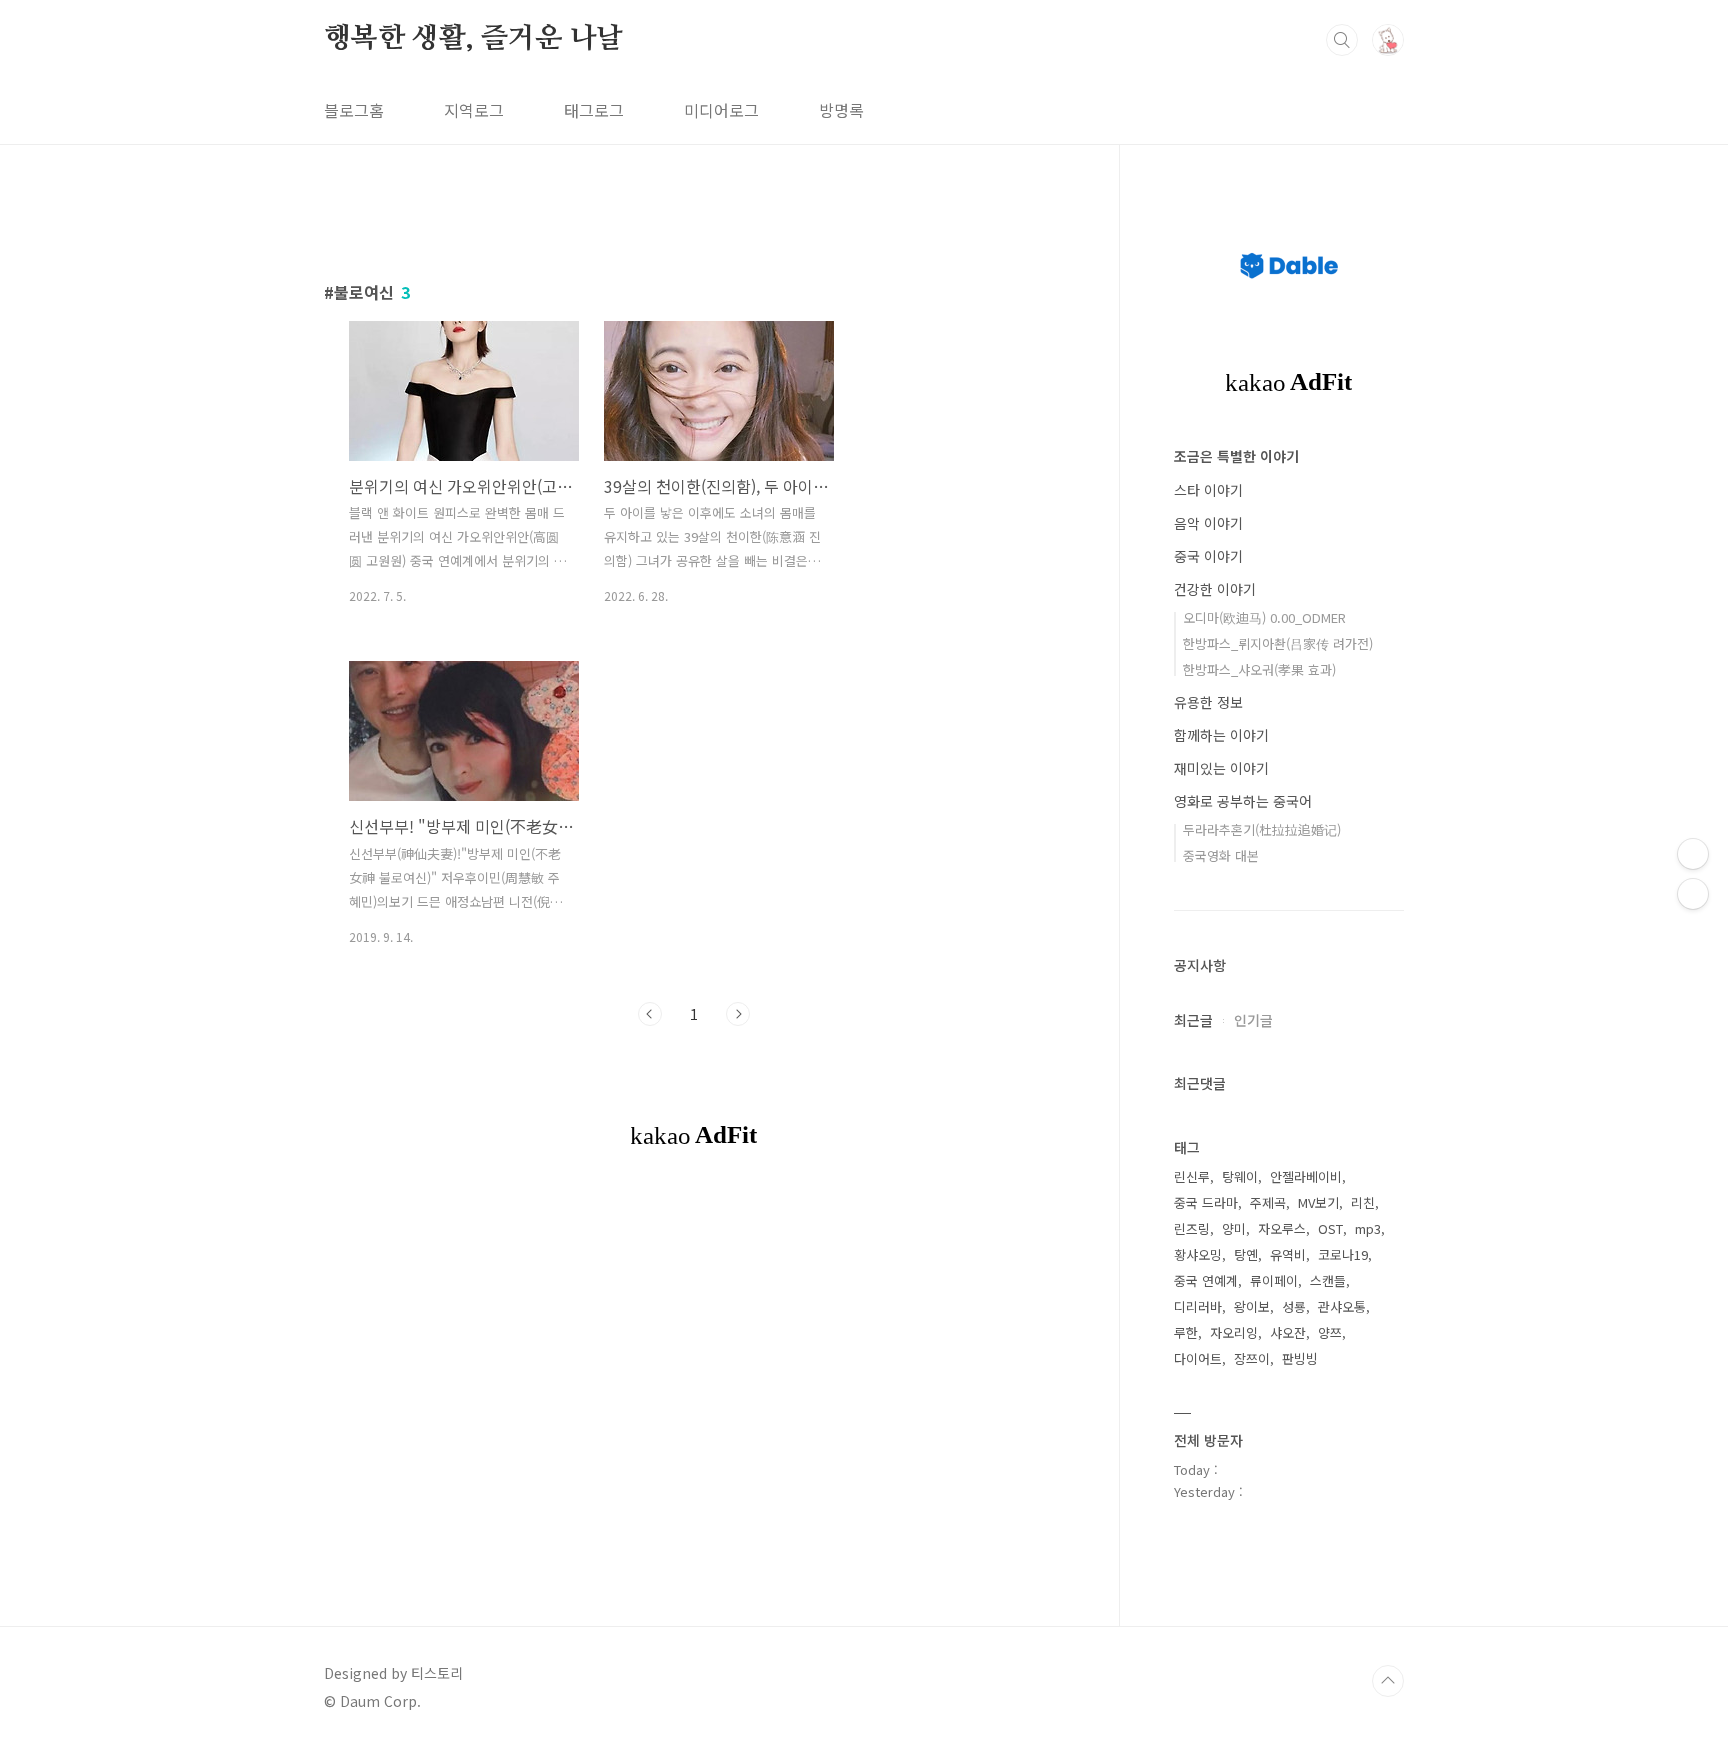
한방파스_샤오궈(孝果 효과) (1259, 669)
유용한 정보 (1208, 702)
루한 (1186, 1332)
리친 (1363, 1202)
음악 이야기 (1208, 523)
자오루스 (1282, 1228)
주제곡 (1268, 1202)
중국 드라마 (1206, 1202)
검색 (1342, 40)
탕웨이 (1240, 1176)
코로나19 (1343, 1254)
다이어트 (1198, 1358)
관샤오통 (1342, 1306)
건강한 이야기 (1215, 589)
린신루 (1192, 1176)
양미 (1234, 1228)
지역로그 (474, 110)
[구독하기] (1693, 894)
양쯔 (1330, 1332)
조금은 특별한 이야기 (1236, 456)
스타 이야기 (1208, 490)
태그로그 (594, 110)
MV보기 (1318, 1202)
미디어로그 (721, 110)
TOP (1388, 1681)
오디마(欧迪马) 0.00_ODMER (1264, 617)
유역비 (1288, 1254)
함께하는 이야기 (1221, 735)
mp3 (1368, 1228)
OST (1330, 1228)
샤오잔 (1288, 1332)
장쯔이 (1252, 1358)
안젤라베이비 (1306, 1176)
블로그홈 (354, 110)
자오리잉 (1234, 1332)
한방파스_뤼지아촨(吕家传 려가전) (1278, 643)
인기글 (1253, 1020)
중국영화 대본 (1221, 855)
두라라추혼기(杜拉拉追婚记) (1262, 829)
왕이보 (1252, 1306)
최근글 (1193, 1020)
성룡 (1294, 1306)
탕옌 (1246, 1254)
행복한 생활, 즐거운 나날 (473, 39)
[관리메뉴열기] (1693, 854)
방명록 (841, 110)
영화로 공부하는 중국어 (1243, 801)
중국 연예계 (1206, 1280)
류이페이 (1274, 1280)
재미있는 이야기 (1221, 768)
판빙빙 (1300, 1358)
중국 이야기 (1208, 556)
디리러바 (1198, 1306)
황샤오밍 (1198, 1254)
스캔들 (1328, 1280)
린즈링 (1192, 1228)
